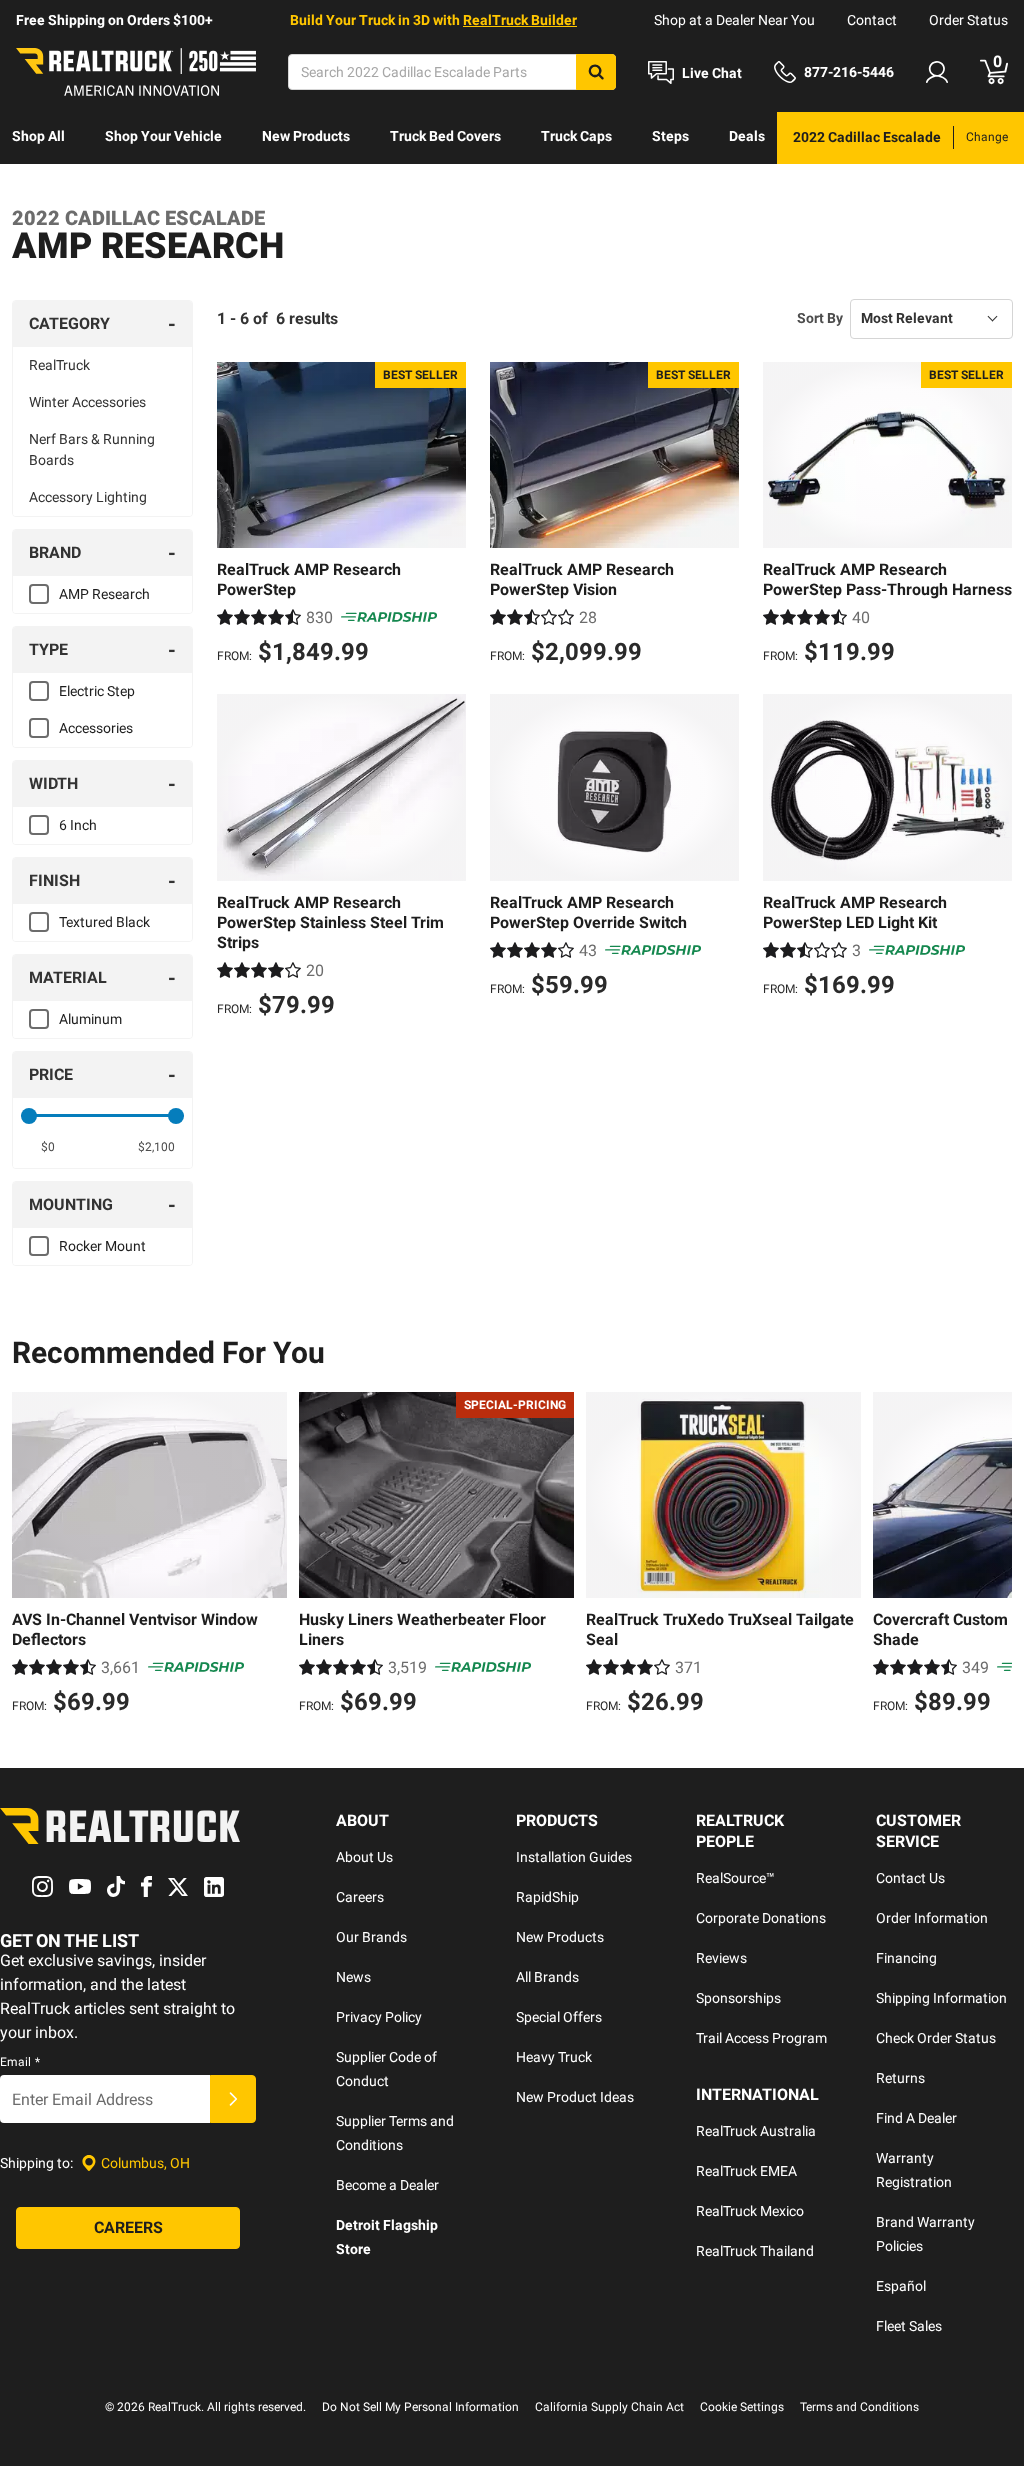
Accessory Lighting (88, 497)
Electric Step (97, 691)
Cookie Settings (742, 2407)
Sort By (820, 318)
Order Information (932, 1918)
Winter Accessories (87, 402)
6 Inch (78, 825)
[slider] (29, 1116)
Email (20, 2062)
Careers (360, 1897)
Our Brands (371, 1937)
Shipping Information (941, 1998)
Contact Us (910, 1878)
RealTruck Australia (756, 2131)
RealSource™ (735, 1878)
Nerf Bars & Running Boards (92, 449)
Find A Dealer (916, 2118)
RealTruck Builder (520, 20)
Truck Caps (576, 136)
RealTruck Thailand (755, 2251)
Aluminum (90, 1019)
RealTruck (59, 365)
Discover (39, 188)
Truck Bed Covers (445, 136)
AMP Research (104, 594)
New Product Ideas (575, 2097)
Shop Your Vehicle (163, 136)
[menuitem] (38, 138)
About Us (364, 1857)
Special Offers (559, 2017)
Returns (900, 2078)
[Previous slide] (32, 1556)
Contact (872, 20)
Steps (670, 136)
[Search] (596, 72)
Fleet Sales (909, 2326)
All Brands (547, 1977)
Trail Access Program (761, 2038)
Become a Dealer (387, 2185)
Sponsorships (738, 1998)
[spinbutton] (48, 1147)
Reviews (721, 1958)
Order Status (968, 20)
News (353, 1977)
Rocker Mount (102, 1246)
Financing (906, 1958)
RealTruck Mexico (750, 2211)
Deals (747, 136)
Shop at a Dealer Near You (734, 20)
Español (901, 2286)
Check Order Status (936, 2038)
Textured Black (104, 922)
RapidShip (547, 1897)
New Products (306, 136)
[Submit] (233, 2099)
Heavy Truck (554, 2057)
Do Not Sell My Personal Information (420, 2407)
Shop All (38, 136)
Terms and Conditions (859, 2407)
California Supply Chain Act (609, 2407)
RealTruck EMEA (746, 2171)
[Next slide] (992, 1556)
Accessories (96, 728)
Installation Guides (574, 1857)
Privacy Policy (379, 2017)
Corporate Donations (761, 1918)
